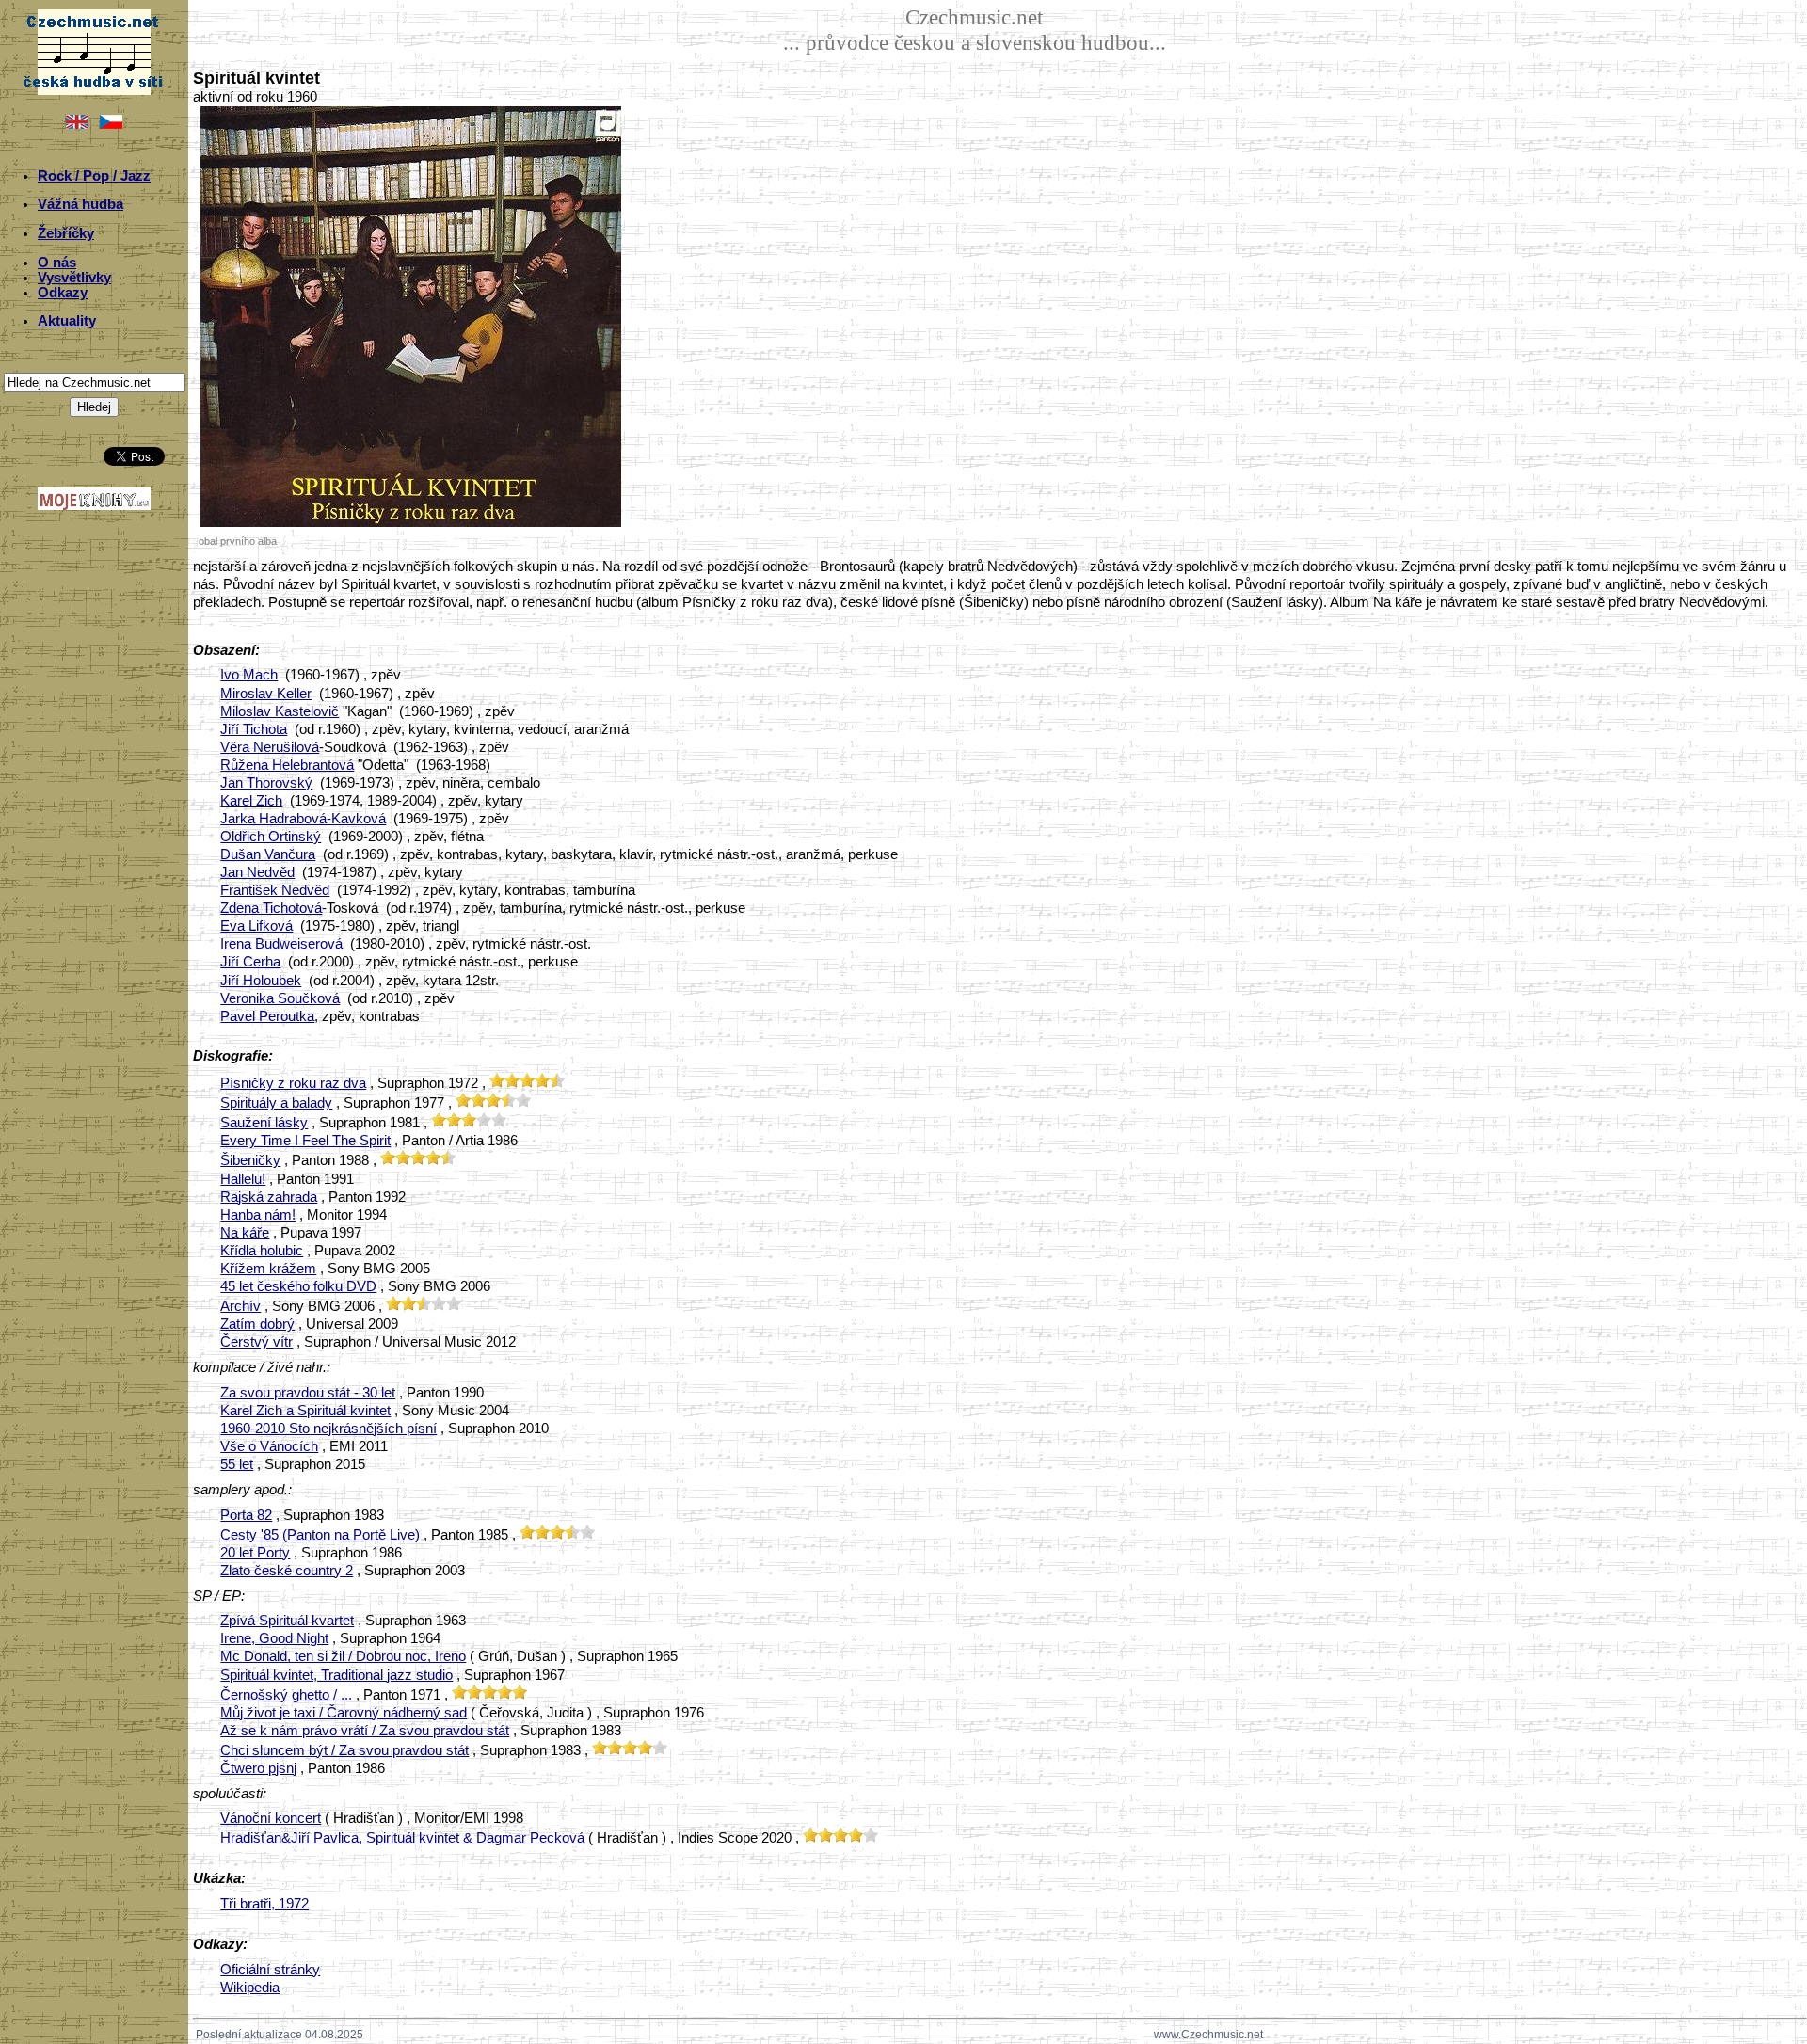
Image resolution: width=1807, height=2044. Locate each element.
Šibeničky (250, 1160)
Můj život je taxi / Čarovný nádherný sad (344, 1713)
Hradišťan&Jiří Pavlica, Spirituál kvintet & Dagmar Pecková (402, 1838)
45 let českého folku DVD (298, 1286)
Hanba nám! (258, 1215)
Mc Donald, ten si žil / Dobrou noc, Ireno (343, 1656)
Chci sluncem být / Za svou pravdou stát (344, 1750)
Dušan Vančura (268, 854)
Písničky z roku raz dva (293, 1083)
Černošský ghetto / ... (286, 1695)
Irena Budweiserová (281, 944)
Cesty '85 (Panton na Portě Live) (320, 1535)
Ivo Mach (249, 675)
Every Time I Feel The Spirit (305, 1141)
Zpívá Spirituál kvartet (287, 1621)
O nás (57, 263)
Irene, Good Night (274, 1638)
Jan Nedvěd (257, 872)
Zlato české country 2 (287, 1571)
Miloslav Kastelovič (280, 711)
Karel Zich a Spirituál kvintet (305, 1411)
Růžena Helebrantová (287, 765)
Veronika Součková (280, 998)
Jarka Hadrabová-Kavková (303, 819)
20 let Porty (255, 1553)
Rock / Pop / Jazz (94, 176)
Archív (240, 1306)
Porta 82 (246, 1515)
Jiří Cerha (250, 962)
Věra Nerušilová (270, 747)
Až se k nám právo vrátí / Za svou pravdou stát (365, 1731)
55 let (237, 1464)
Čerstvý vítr (256, 1342)
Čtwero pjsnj (258, 1768)
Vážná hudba (80, 204)
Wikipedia (250, 1988)
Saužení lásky (264, 1123)
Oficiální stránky (270, 1970)
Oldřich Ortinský (271, 837)
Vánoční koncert (271, 1818)
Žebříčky (66, 233)
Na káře (245, 1233)
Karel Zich (251, 801)
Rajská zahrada (269, 1197)
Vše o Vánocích (269, 1446)
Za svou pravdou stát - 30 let (308, 1393)
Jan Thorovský (266, 783)
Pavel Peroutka (267, 1016)
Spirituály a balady (276, 1103)
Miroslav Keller (266, 694)
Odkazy (63, 293)
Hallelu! (243, 1179)
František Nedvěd (275, 890)
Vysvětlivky (74, 278)
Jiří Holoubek (261, 981)
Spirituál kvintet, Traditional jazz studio (336, 1675)
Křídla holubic (262, 1251)
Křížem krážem (268, 1269)
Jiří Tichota (254, 729)
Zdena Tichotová (271, 908)
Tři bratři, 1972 (264, 1904)
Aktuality (67, 321)
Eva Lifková (256, 926)
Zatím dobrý (257, 1324)
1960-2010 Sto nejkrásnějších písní (328, 1429)
